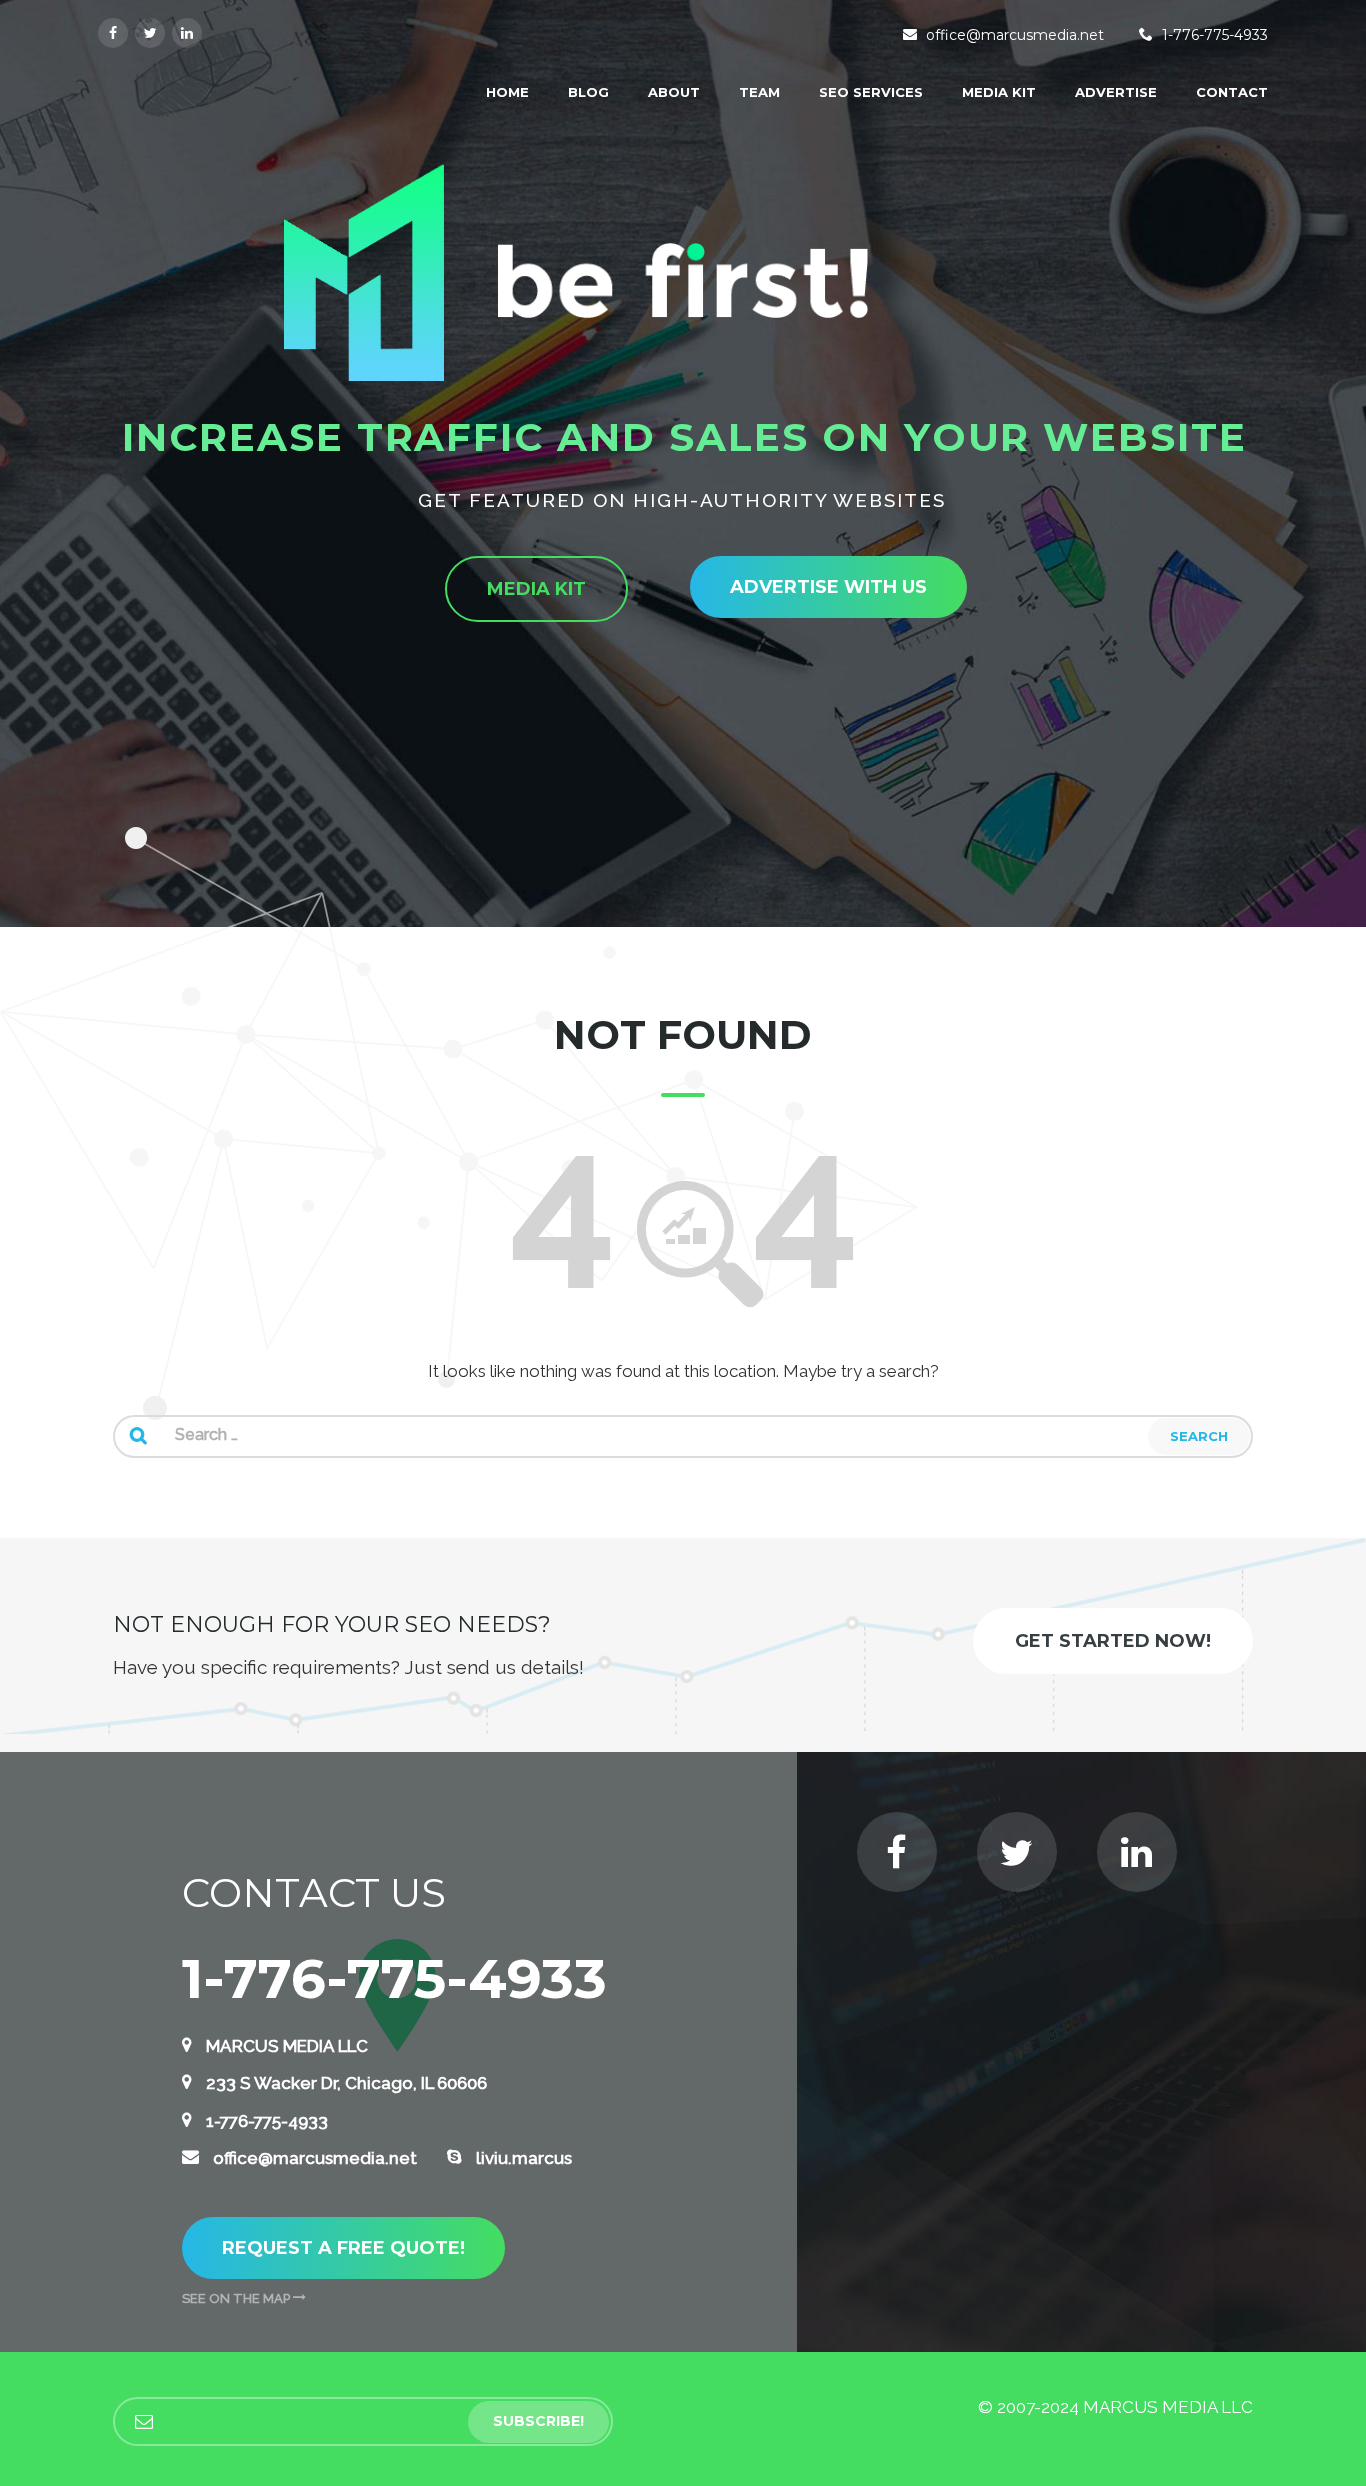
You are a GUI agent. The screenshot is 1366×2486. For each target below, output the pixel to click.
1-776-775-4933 (1215, 35)
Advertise (1116, 92)
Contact (1232, 92)
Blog (588, 92)
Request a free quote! (343, 2248)
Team (759, 92)
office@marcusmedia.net (1015, 35)
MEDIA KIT (999, 92)
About (674, 92)
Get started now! (1113, 1641)
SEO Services (871, 92)
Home (507, 92)
